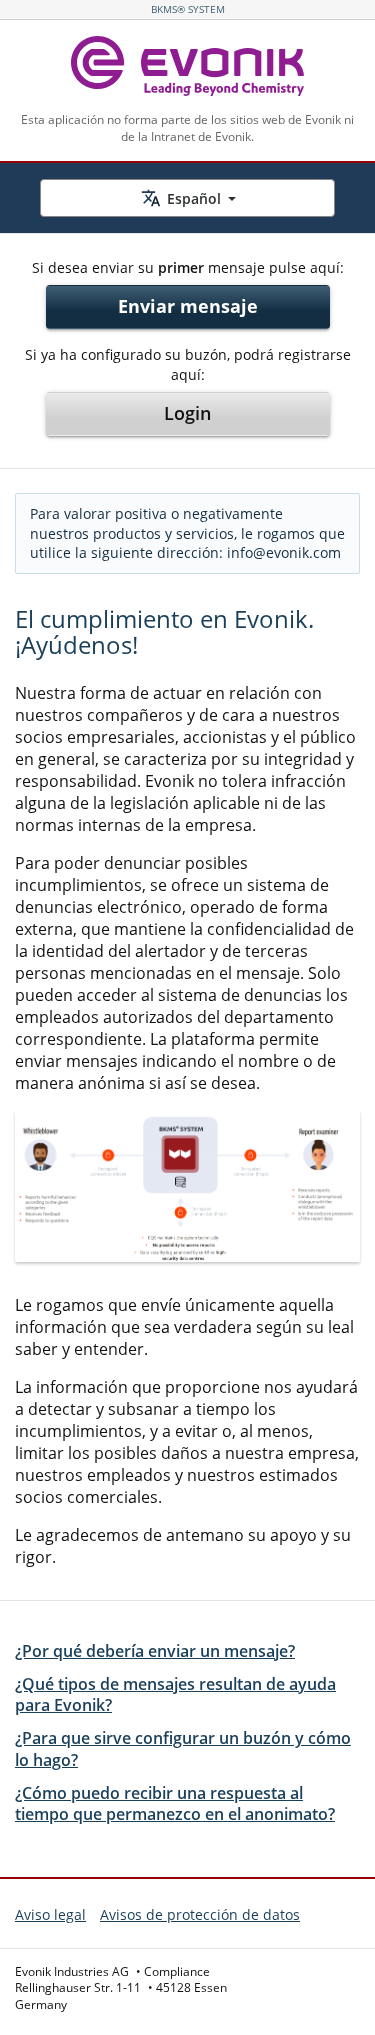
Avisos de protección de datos (200, 1914)
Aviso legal (50, 1914)
